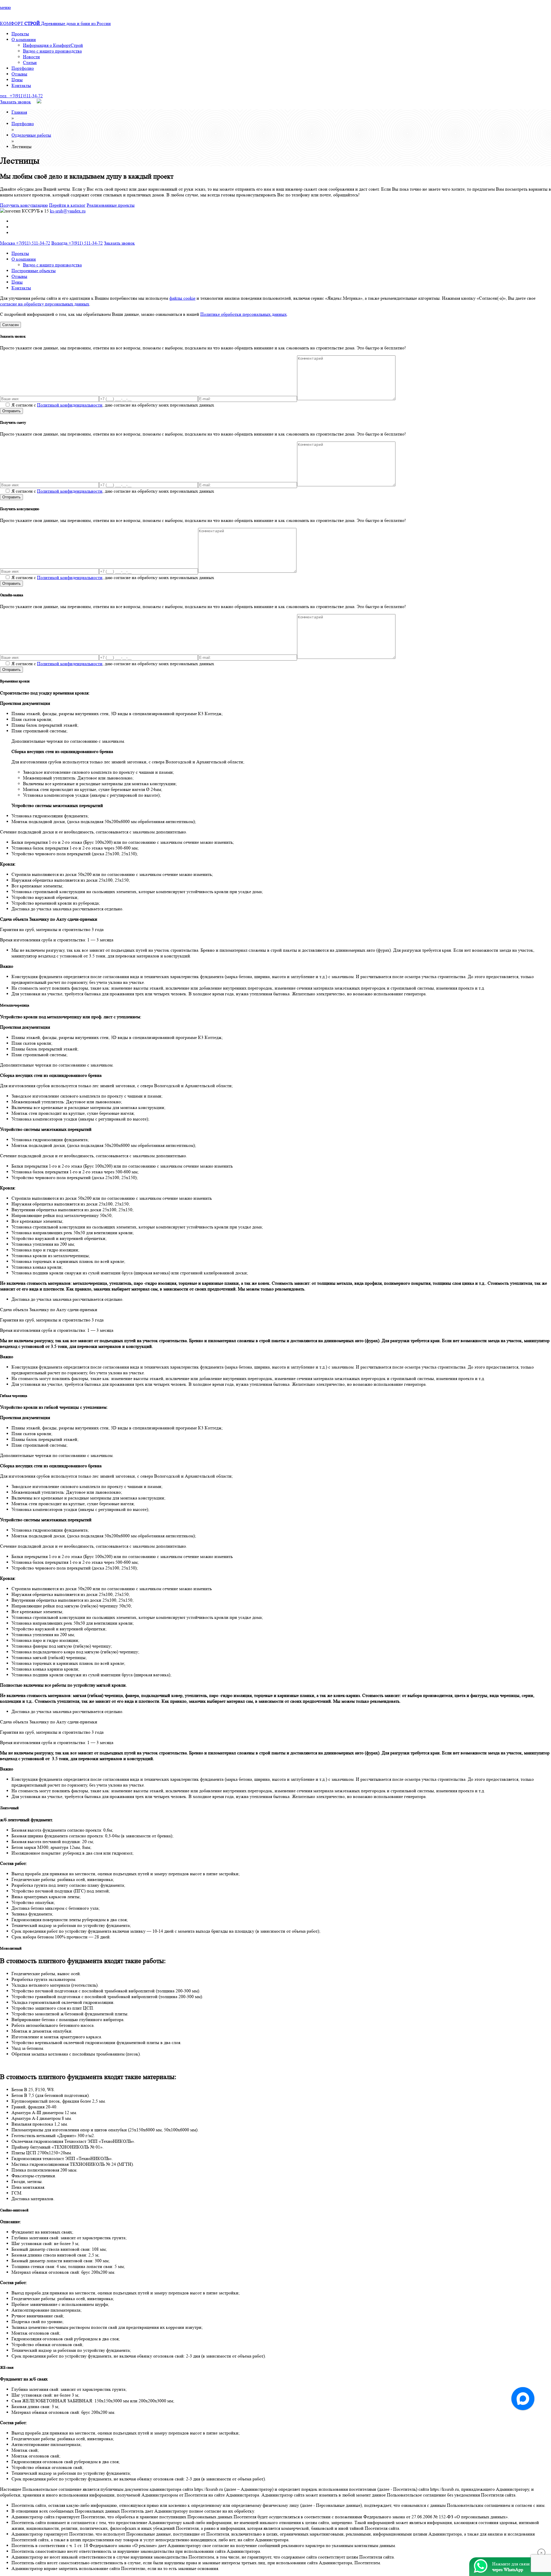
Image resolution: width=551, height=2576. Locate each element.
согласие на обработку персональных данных (45, 304)
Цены (17, 80)
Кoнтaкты (21, 85)
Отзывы (19, 74)
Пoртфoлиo (23, 68)
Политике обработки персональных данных (244, 314)
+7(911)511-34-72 (21, 96)
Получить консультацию (24, 205)
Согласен (10, 325)
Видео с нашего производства (52, 51)
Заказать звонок (15, 102)
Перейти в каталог (67, 205)
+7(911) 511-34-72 (25, 243)
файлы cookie (182, 298)
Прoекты (20, 34)
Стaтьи (30, 62)
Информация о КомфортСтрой (53, 45)
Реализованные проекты (111, 205)
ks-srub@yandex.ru (68, 211)
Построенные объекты (34, 271)
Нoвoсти (31, 57)
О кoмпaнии (24, 39)
